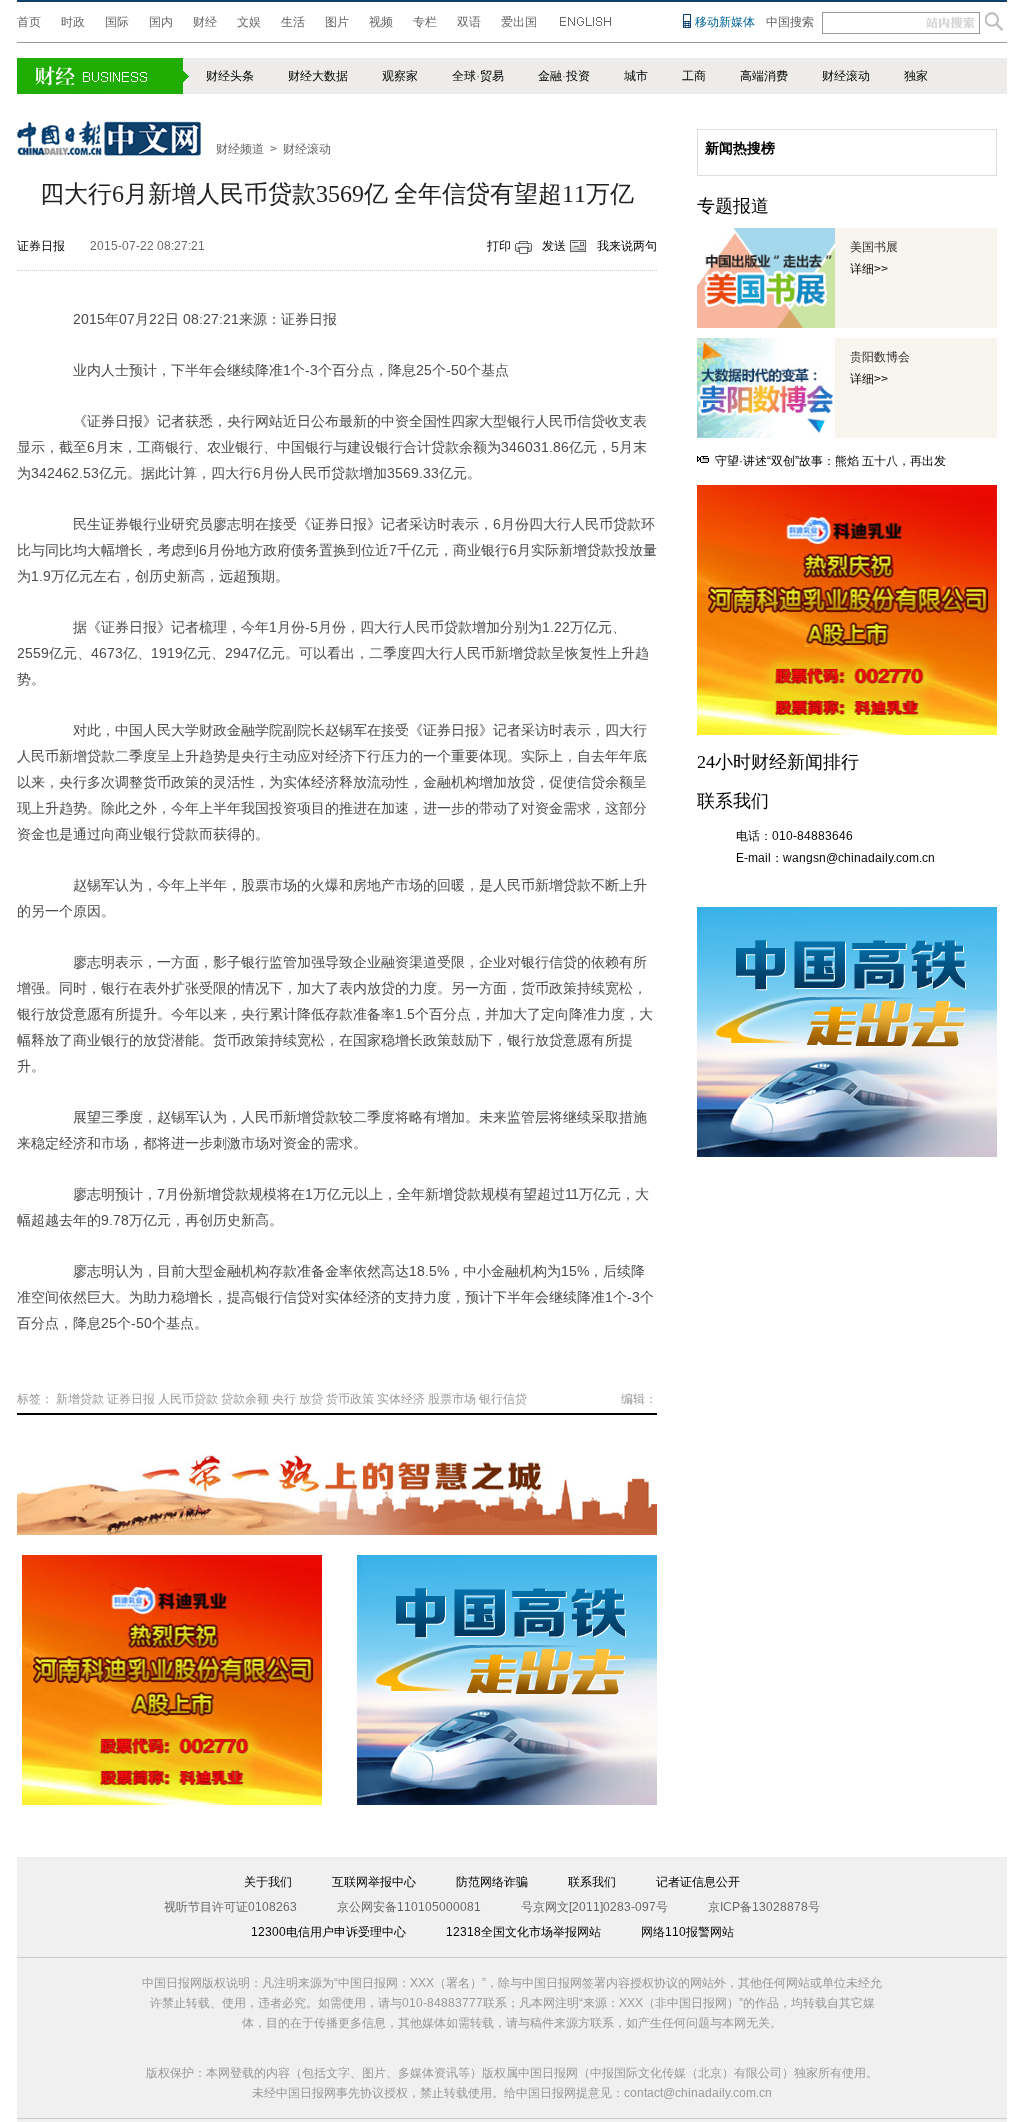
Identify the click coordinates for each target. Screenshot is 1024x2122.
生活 (293, 22)
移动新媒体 (725, 22)
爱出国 (519, 22)
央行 (284, 1399)
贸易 (492, 76)
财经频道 (240, 149)
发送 (554, 246)
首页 (29, 22)
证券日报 (41, 246)
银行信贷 (503, 1399)
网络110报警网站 (687, 1932)
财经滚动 (846, 76)
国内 (161, 22)
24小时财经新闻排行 (778, 762)
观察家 (400, 76)
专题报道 (733, 206)
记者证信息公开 (698, 1882)
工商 (694, 76)
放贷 (311, 1399)
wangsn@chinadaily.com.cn (859, 858)
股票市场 (452, 1399)
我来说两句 (627, 246)
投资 (578, 76)
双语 (469, 22)
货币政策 (350, 1399)
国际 (117, 22)
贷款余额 (245, 1399)
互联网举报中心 (374, 1882)
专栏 (425, 22)
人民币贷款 (188, 1399)
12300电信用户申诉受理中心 (328, 1932)
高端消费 (764, 76)
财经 (205, 22)
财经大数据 (318, 76)
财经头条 (230, 76)
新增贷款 (80, 1399)
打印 (499, 246)
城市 (636, 76)
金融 (550, 76)
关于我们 (268, 1882)
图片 (337, 22)
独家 (916, 76)
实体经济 (401, 1399)
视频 (381, 22)
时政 (73, 22)
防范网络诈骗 (492, 1882)
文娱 (249, 22)
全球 (464, 76)
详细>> (869, 269)
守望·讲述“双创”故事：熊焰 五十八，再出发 (830, 461)
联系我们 (592, 1882)
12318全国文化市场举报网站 (523, 1932)
